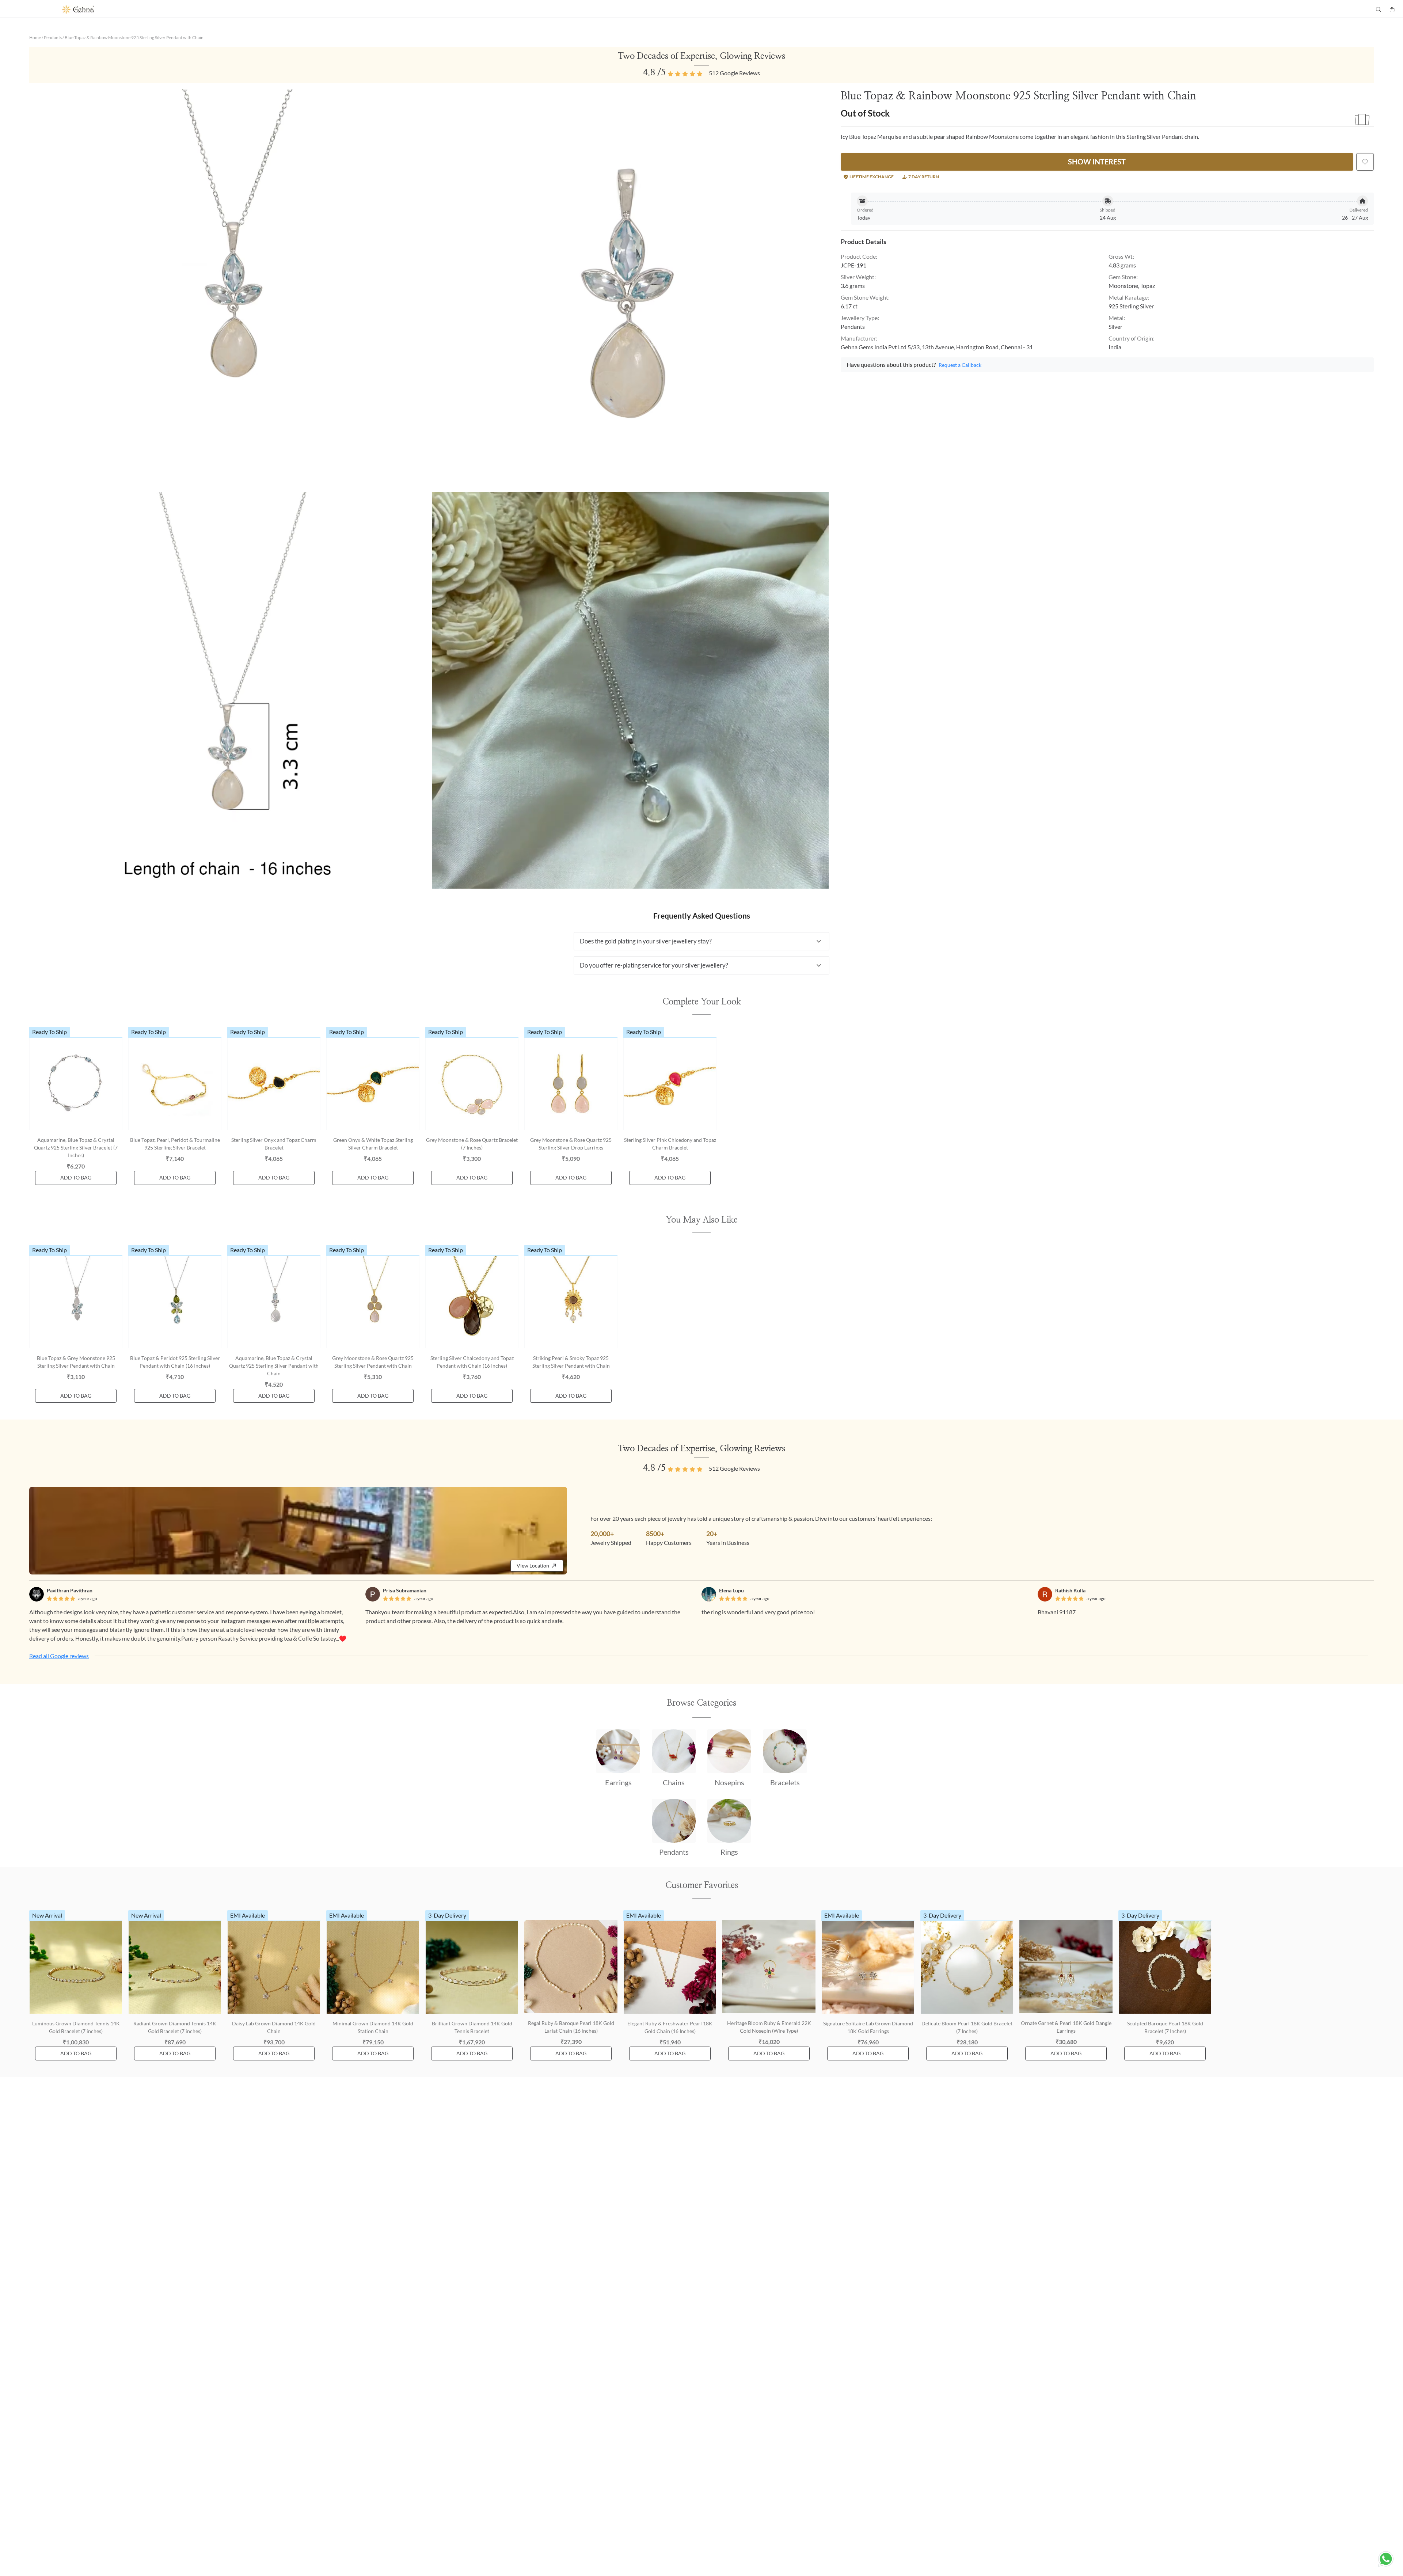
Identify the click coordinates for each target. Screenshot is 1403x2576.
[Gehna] (382, 10)
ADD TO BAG (76, 1177)
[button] (701, 941)
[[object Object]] (1365, 162)
